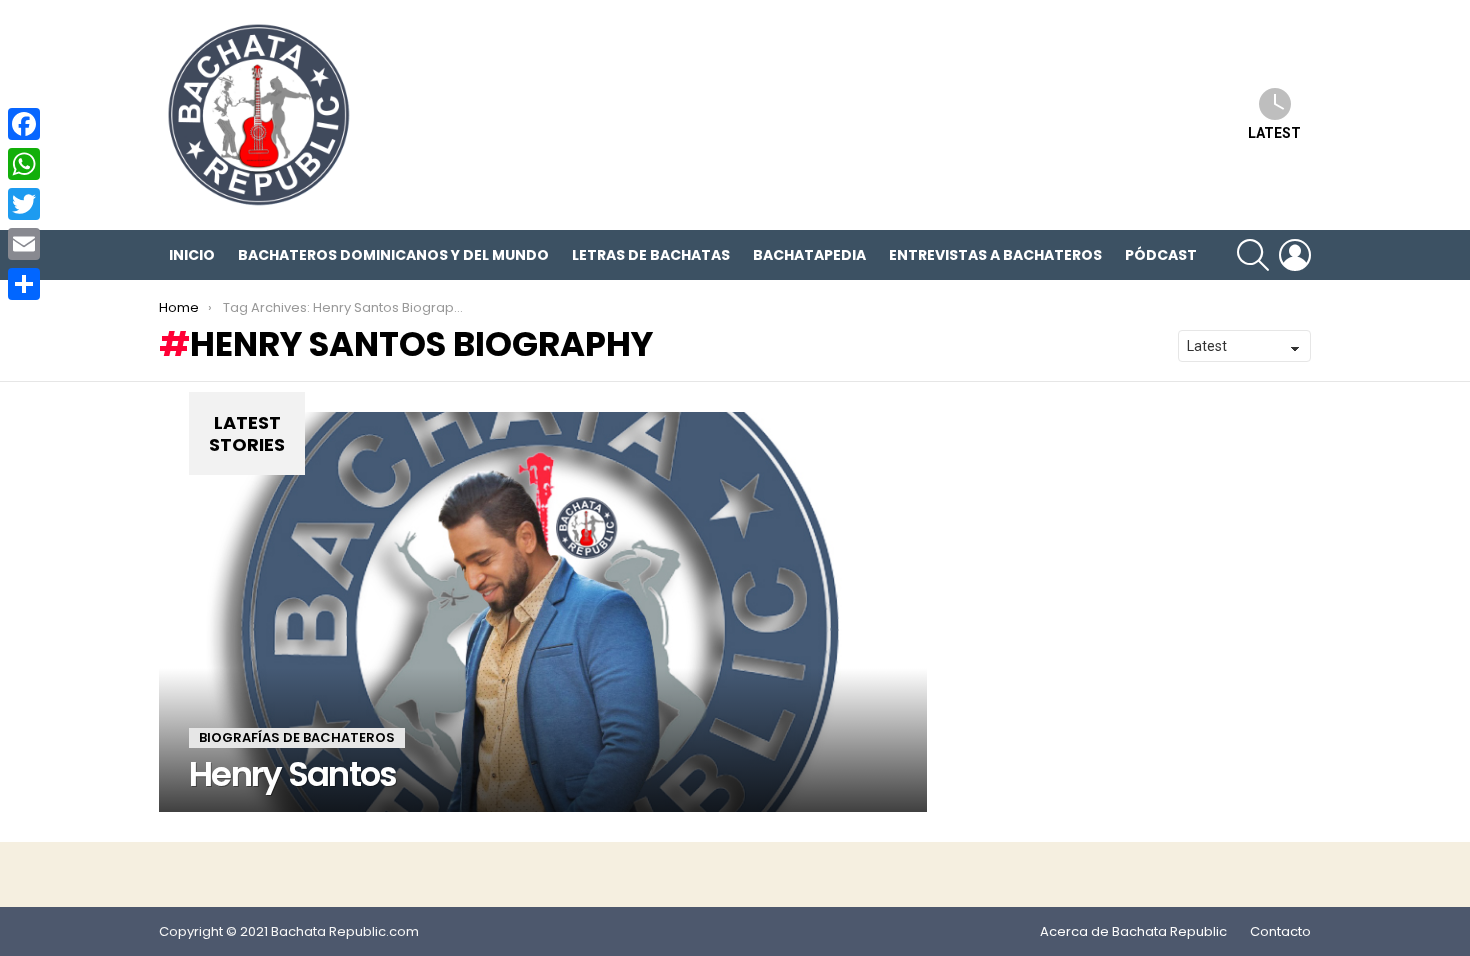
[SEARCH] (1253, 255)
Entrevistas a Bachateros (995, 255)
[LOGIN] (1295, 255)
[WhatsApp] (24, 164)
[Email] (24, 244)
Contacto (1280, 932)
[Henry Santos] (543, 612)
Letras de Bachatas (651, 255)
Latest (1274, 133)
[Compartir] (24, 284)
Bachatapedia (809, 255)
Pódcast (1161, 255)
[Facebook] (24, 124)
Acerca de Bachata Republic (1133, 932)
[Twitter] (24, 204)
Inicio (192, 255)
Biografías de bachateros (297, 737)
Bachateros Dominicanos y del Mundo (393, 255)
